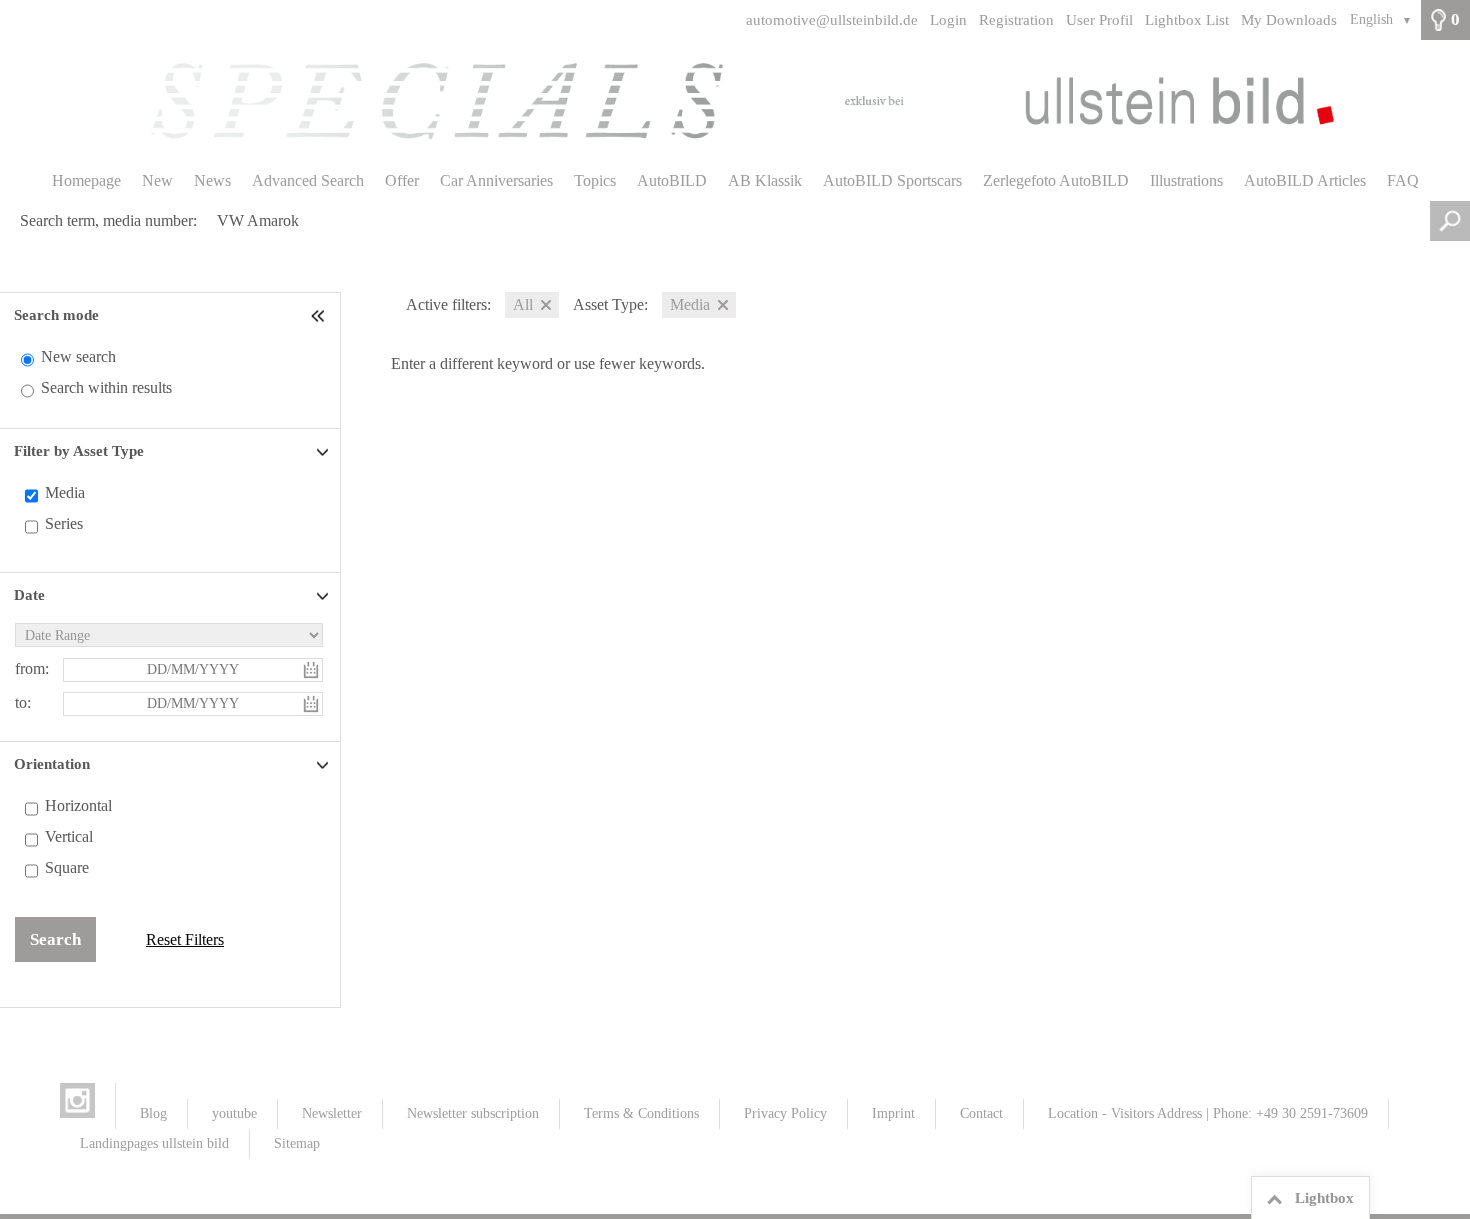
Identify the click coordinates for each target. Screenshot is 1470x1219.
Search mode (56, 315)
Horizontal (78, 805)
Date (29, 595)
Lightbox (1324, 1198)
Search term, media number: (108, 220)
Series (64, 523)
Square (67, 867)
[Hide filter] (320, 315)
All (523, 304)
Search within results (106, 387)
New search (78, 356)
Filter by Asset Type (79, 451)
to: (23, 702)
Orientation (52, 764)
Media (65, 492)
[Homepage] (735, 101)
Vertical (69, 836)
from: (32, 668)
